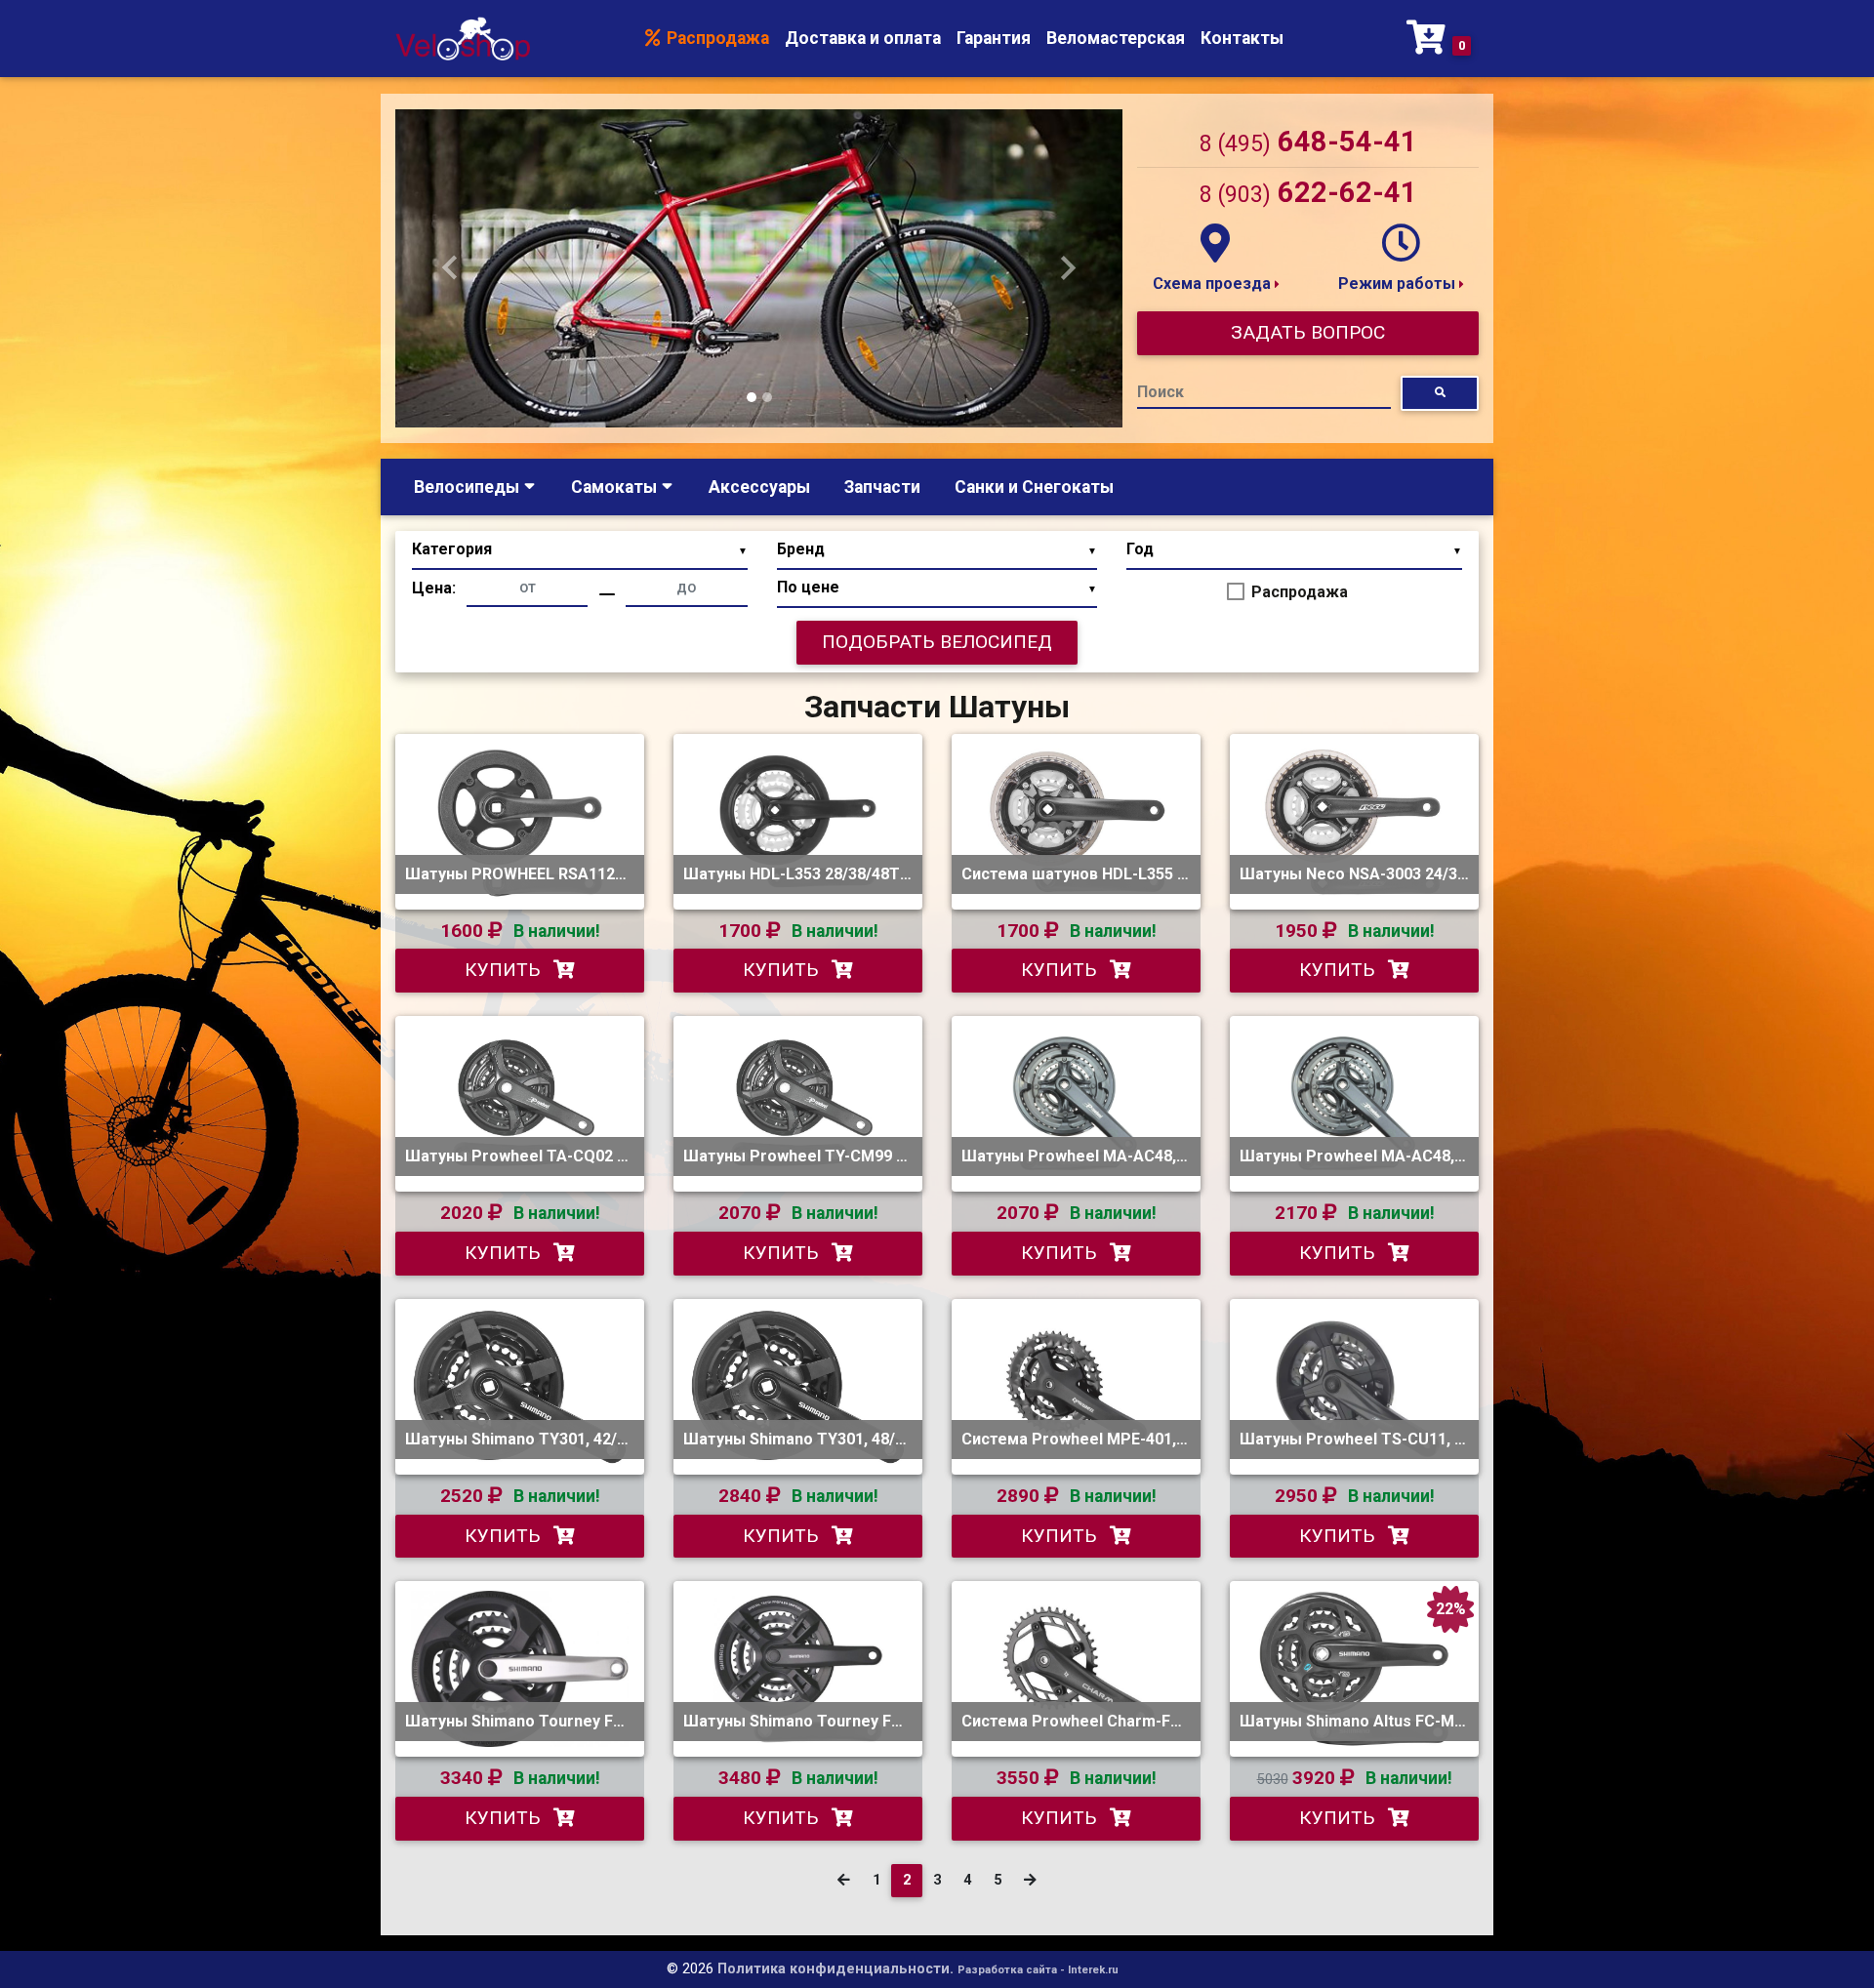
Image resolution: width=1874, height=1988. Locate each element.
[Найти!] (1440, 393)
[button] (450, 268)
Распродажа (716, 38)
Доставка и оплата (863, 38)
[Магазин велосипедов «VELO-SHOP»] (463, 39)
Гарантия (994, 38)
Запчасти (882, 487)
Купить (505, 970)
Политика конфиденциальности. (835, 1969)
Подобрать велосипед (937, 642)
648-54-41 (1308, 142)
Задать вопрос (1308, 332)
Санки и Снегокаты (1034, 487)
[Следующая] (1030, 1881)
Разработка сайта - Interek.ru (1038, 1970)
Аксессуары (759, 487)
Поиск (1161, 392)
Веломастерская (1116, 38)
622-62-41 (1308, 192)
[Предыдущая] (844, 1881)
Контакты (1242, 38)
